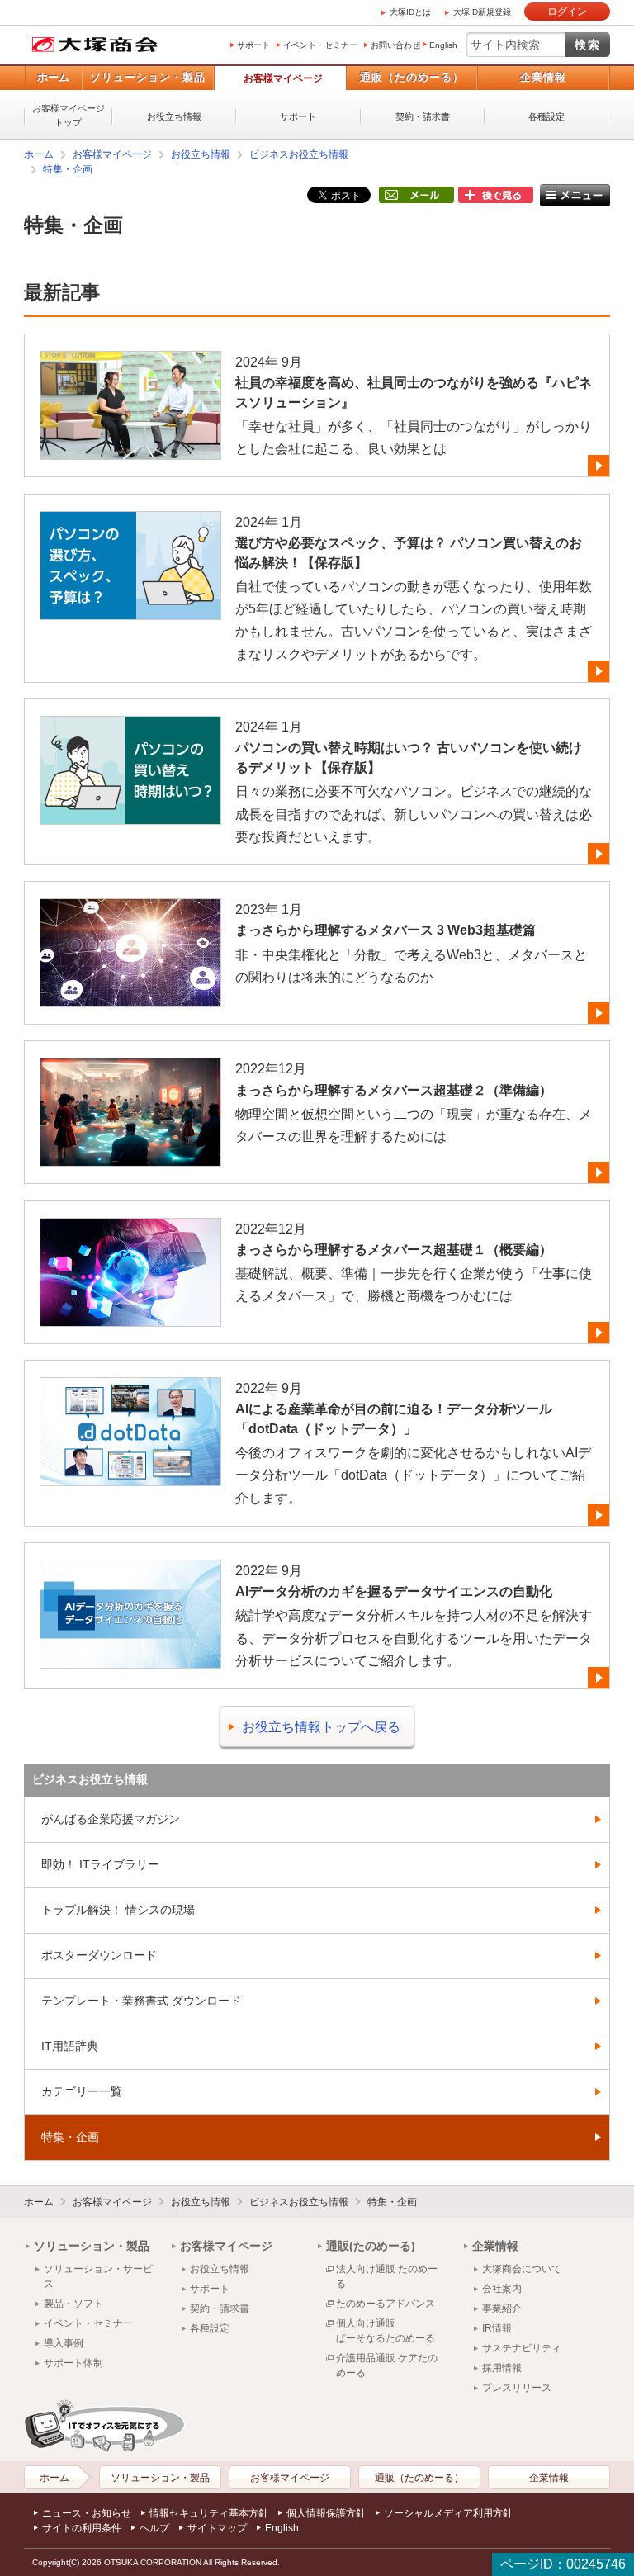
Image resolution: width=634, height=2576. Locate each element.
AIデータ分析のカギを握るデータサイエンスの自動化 (394, 1591)
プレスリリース (517, 2388)
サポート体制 (73, 2363)
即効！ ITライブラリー (100, 1864)
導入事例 (64, 2343)
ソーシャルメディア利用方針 (448, 2513)
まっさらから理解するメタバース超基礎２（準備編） (394, 1090)
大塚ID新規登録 (482, 12)
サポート (253, 45)
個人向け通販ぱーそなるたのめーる (386, 2331)
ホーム (53, 77)
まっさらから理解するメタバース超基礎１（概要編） (394, 1250)
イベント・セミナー (320, 45)
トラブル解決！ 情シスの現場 (118, 1910)
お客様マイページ (283, 78)
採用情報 (502, 2368)
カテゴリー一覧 (82, 2091)
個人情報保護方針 (326, 2513)
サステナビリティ (522, 2348)
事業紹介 (502, 2308)
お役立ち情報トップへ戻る (321, 1727)
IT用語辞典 (70, 2046)
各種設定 (546, 116)
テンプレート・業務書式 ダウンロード (141, 2001)
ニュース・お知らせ (87, 2513)
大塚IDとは (410, 12)
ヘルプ (154, 2528)
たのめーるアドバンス (386, 2304)
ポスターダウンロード (99, 1955)
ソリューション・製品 (148, 77)
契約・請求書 (423, 116)
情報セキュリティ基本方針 (209, 2513)
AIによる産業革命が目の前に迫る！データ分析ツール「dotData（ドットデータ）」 (394, 1419)
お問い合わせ (395, 45)
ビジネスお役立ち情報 (299, 154)
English (443, 45)
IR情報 (497, 2328)
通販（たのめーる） (412, 77)
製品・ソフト (73, 2304)
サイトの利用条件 (82, 2528)
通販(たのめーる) (371, 2246)
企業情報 (543, 77)
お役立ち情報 (174, 116)
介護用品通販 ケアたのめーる (387, 2365)
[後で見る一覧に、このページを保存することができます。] (496, 196)
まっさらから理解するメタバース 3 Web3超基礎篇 (386, 930)
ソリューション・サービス (98, 2276)
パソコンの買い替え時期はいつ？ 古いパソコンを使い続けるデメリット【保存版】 (409, 758)
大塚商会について (522, 2269)
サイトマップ (217, 2528)
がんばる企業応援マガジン (111, 1819)
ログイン (567, 12)
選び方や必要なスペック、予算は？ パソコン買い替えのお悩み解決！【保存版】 (409, 553)
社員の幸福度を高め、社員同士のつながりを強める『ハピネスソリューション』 (414, 393)
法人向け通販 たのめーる (387, 2276)
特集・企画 (68, 169)
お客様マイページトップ (69, 115)
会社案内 (502, 2289)
